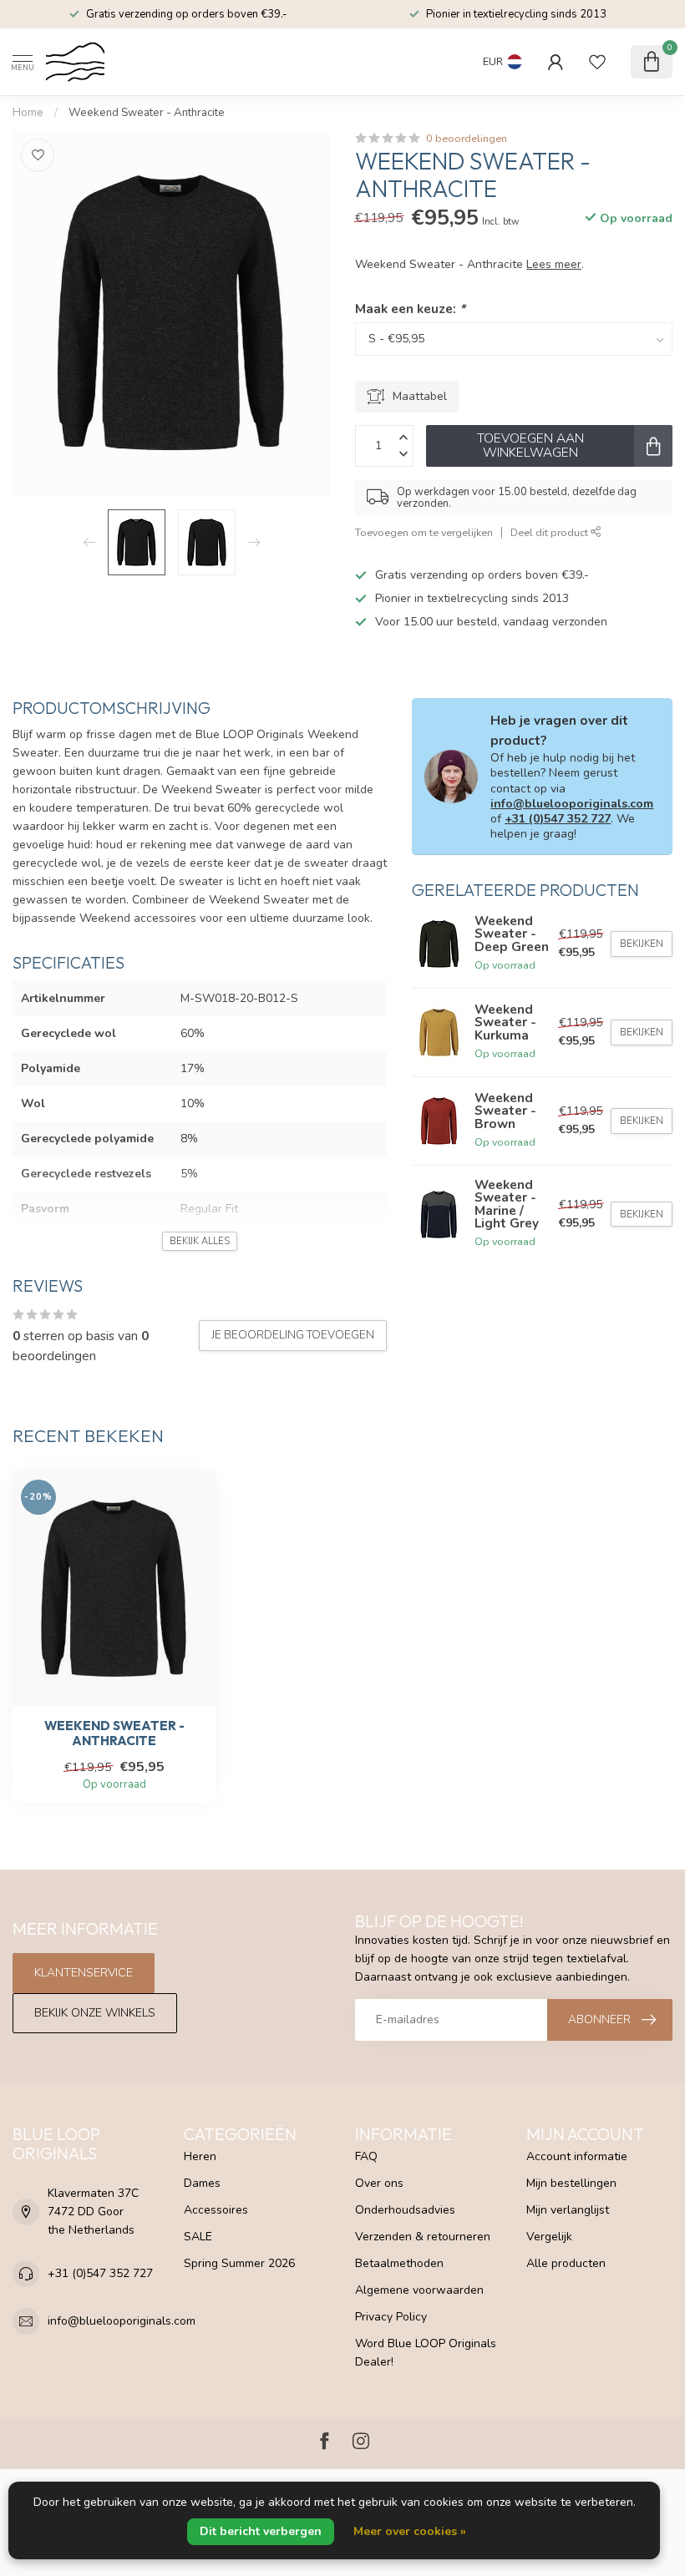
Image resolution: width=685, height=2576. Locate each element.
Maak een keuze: (410, 309)
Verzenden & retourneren (423, 2237)
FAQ (366, 2156)
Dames (202, 2183)
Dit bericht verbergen (261, 2531)
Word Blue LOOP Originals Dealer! (426, 2353)
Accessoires (216, 2210)
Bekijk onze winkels (95, 2013)
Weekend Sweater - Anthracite (147, 113)
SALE (198, 2237)
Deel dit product (551, 532)
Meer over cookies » (410, 2531)
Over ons (379, 2183)
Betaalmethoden (399, 2263)
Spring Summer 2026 (239, 2263)
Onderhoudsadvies (405, 2210)
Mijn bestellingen (571, 2183)
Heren (200, 2156)
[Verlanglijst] (597, 62)
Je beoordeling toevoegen (293, 1335)
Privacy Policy (391, 2317)
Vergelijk (549, 2237)
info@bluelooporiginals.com (572, 804)
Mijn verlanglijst (568, 2210)
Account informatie (577, 2156)
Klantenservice (84, 1973)
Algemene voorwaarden (419, 2290)
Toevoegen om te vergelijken (424, 532)
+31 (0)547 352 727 (558, 819)
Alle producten (566, 2263)
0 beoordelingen (467, 138)
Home (28, 113)
